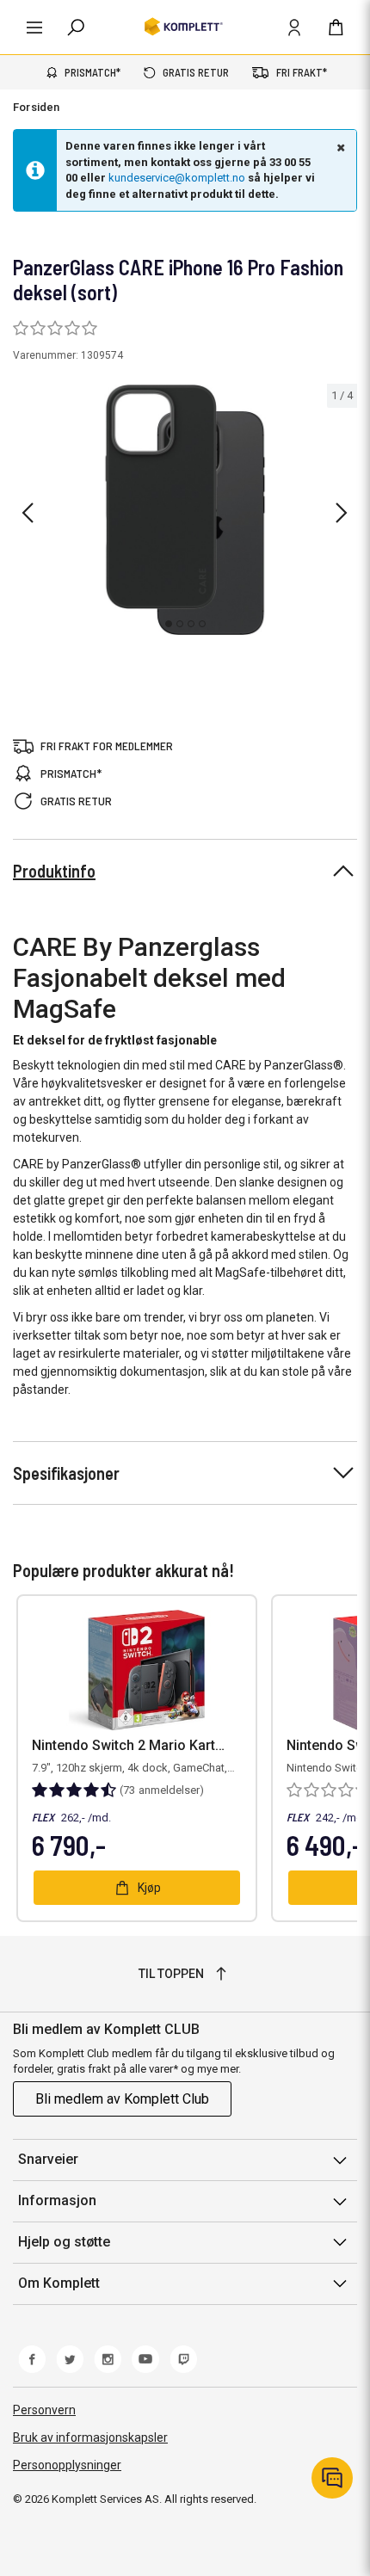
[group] (185, 510)
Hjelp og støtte (64, 2242)
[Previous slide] (28, 513)
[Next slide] (342, 513)
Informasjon (57, 2200)
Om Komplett (59, 2283)
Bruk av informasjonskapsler (90, 2437)
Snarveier (48, 2159)
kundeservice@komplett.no (177, 178)
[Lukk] (339, 147)
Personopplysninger (67, 2465)
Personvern (44, 2410)
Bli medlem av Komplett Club (122, 2099)
